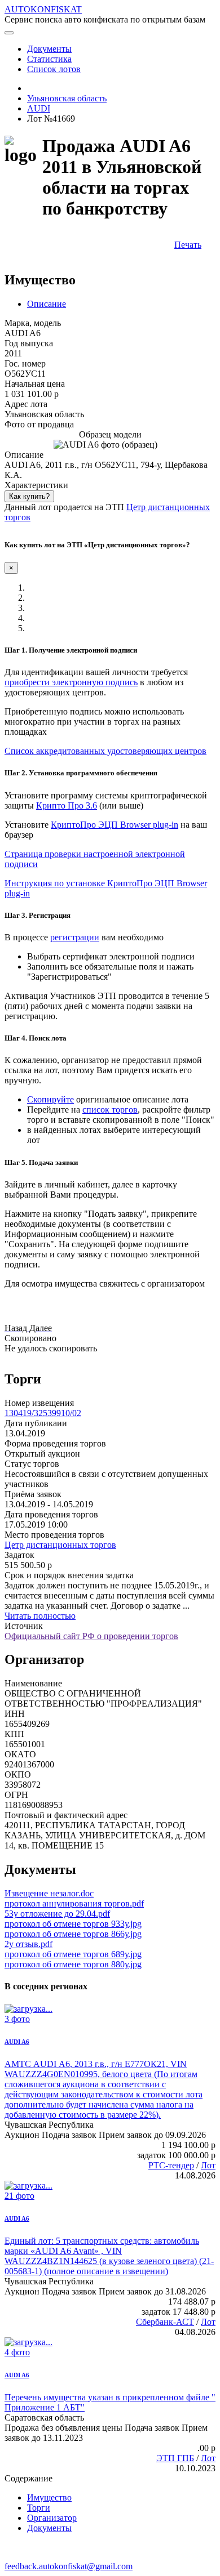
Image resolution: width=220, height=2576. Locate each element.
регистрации (75, 937)
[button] (17, 1328)
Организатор (52, 2518)
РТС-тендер (171, 2165)
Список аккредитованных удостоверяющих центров (105, 751)
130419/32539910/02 (43, 1413)
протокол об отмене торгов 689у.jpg (73, 1954)
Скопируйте (50, 1099)
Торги (39, 2508)
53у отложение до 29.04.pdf (57, 1914)
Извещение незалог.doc (49, 1893)
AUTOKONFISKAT (43, 9)
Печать (188, 245)
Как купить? (29, 496)
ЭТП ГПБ (175, 2458)
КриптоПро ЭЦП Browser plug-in (115, 825)
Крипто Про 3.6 (67, 805)
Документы (49, 2528)
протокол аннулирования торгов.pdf (74, 1903)
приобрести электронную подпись (71, 682)
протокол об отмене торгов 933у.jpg (73, 1924)
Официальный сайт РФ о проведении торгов (91, 1636)
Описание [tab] (47, 304)
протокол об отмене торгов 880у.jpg (73, 1964)
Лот (208, 2165)
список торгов (110, 1110)
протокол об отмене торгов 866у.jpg (73, 1934)
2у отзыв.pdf (28, 1944)
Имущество (49, 2497)
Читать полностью (40, 1616)
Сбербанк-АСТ (165, 2322)
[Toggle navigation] (9, 33)
